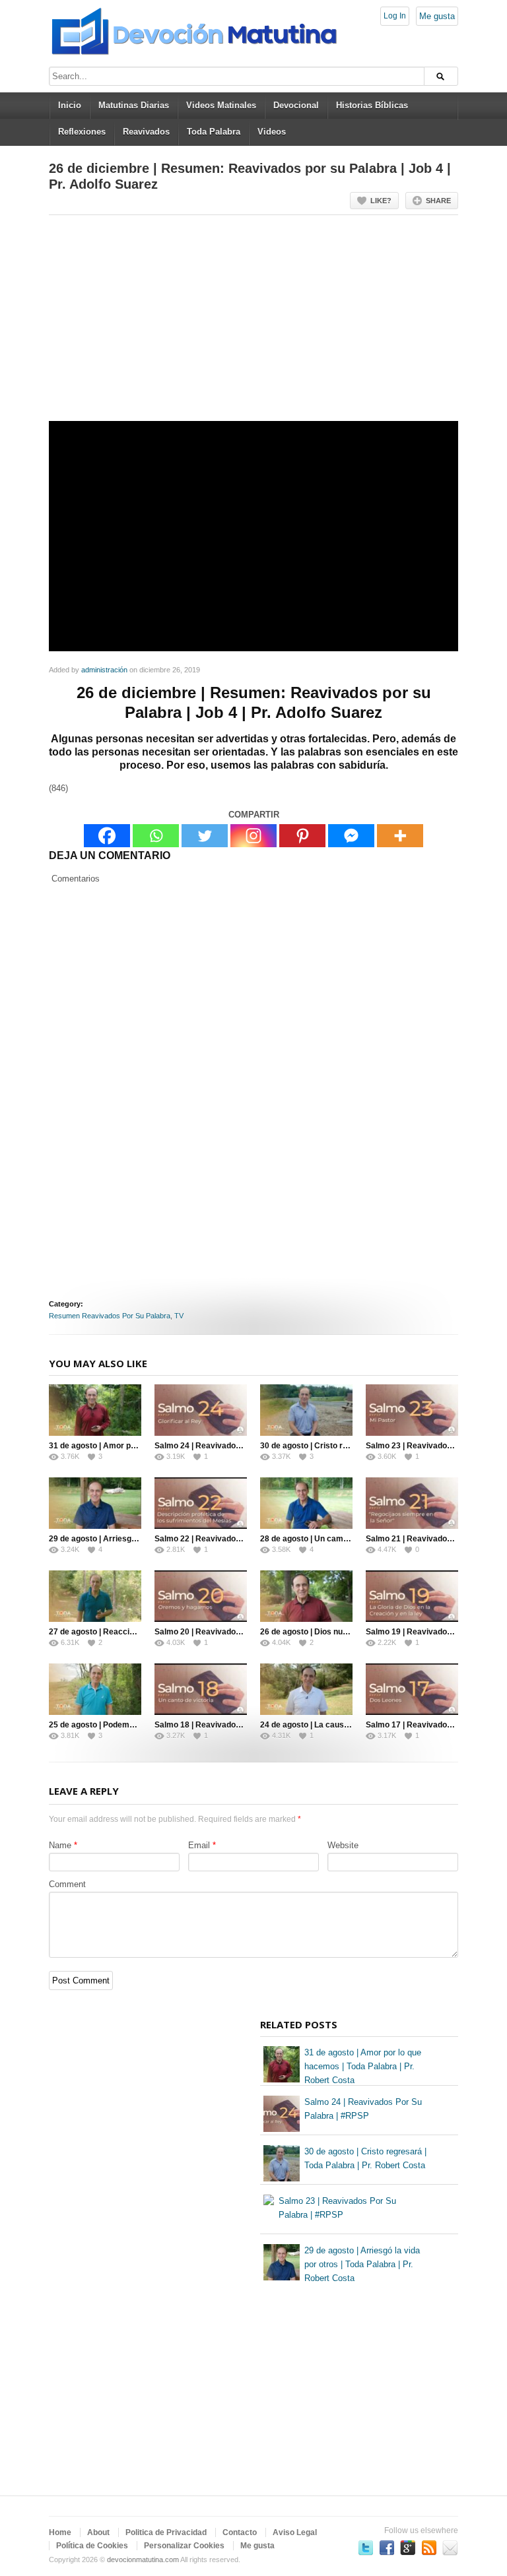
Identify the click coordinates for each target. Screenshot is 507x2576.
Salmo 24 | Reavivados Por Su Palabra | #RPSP (243, 1446)
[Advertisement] (253, 323)
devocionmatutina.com (143, 2560)
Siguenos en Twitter (366, 2548)
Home (60, 2532)
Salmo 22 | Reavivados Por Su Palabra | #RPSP (243, 1539)
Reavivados (146, 132)
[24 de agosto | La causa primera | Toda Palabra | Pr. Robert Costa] (306, 1689)
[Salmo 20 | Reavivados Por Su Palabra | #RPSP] (201, 1596)
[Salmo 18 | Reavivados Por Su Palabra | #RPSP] (201, 1689)
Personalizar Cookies (184, 2546)
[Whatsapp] (156, 836)
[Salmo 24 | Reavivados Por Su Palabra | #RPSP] (201, 1410)
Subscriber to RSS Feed (429, 2548)
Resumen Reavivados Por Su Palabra (110, 1316)
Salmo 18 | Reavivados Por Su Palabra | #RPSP (243, 1725)
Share (438, 201)
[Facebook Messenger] (351, 836)
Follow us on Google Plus (408, 2548)
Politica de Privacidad (166, 2532)
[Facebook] (107, 836)
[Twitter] (205, 836)
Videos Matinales (221, 105)
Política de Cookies (92, 2546)
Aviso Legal (295, 2532)
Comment (67, 1884)
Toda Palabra (214, 132)
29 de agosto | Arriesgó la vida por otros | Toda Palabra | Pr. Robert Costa (362, 2264)
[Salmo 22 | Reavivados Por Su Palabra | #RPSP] (201, 1503)
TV (179, 1316)
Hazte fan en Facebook (387, 2548)
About (98, 2532)
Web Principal (450, 2548)
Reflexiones (82, 132)
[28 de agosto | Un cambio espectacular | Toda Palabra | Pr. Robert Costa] (306, 1503)
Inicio (70, 105)
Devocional (296, 105)
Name (60, 1845)
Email (199, 1845)
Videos (272, 132)
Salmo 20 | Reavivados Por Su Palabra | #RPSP (243, 1632)
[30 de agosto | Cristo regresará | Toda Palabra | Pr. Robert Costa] (306, 1410)
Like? (381, 201)
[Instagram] (253, 836)
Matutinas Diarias (134, 105)
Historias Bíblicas (372, 105)
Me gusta (437, 16)
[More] (400, 836)
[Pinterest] (302, 836)
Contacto (240, 2532)
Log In (395, 16)
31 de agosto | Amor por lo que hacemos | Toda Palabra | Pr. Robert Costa (363, 2066)
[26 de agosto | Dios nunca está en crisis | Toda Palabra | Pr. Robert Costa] (306, 1596)
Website (343, 1845)
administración (104, 670)
